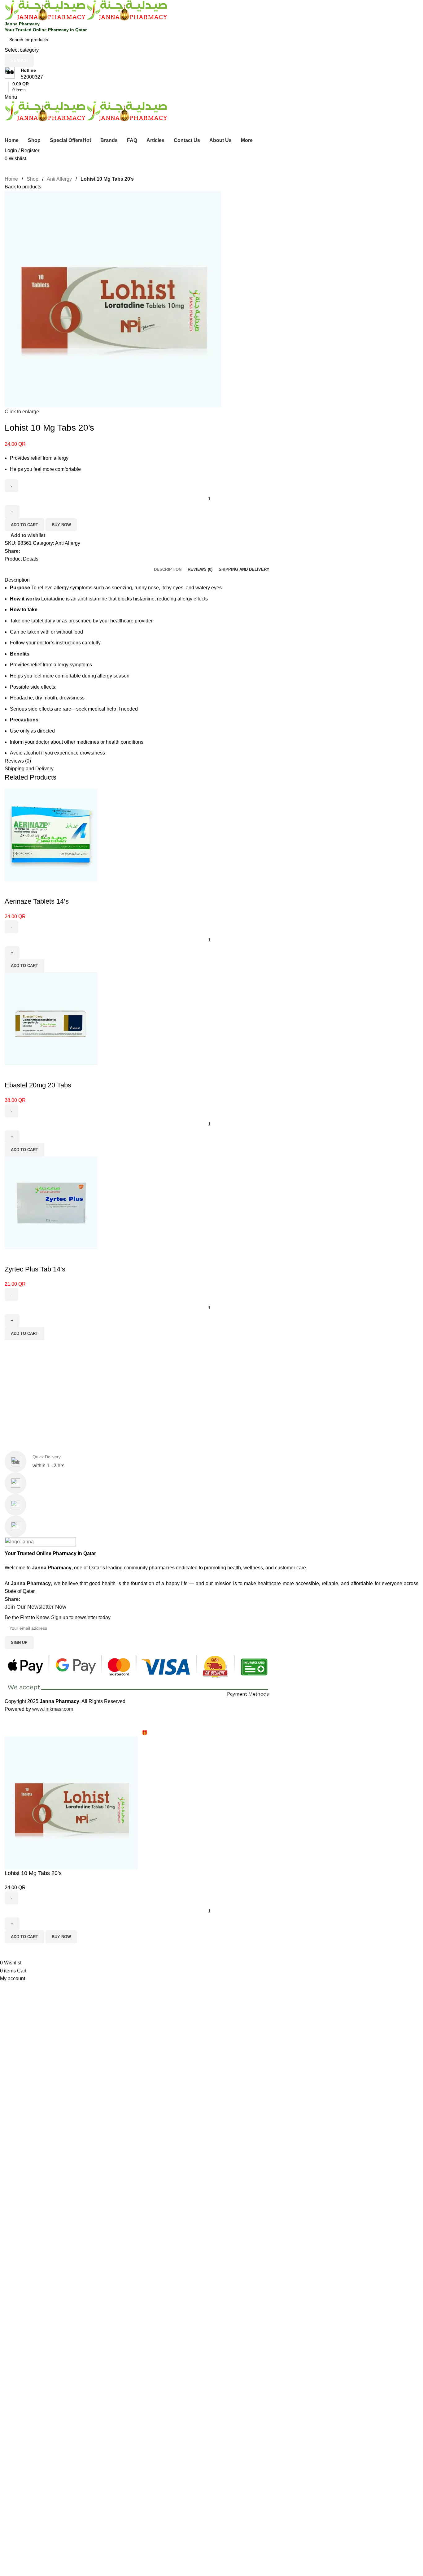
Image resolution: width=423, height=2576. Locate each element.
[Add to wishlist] (12, 889)
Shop (33, 179)
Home (12, 179)
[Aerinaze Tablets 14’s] (51, 834)
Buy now (61, 525)
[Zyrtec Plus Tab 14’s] (51, 1202)
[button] (24, 966)
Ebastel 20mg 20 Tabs (38, 1085)
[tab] (168, 570)
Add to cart (24, 525)
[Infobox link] (211, 74)
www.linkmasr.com (53, 1709)
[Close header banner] (8, 1721)
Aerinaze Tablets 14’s (37, 901)
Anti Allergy (60, 179)
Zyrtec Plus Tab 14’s (35, 1269)
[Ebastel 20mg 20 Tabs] (51, 1018)
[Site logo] (46, 10)
